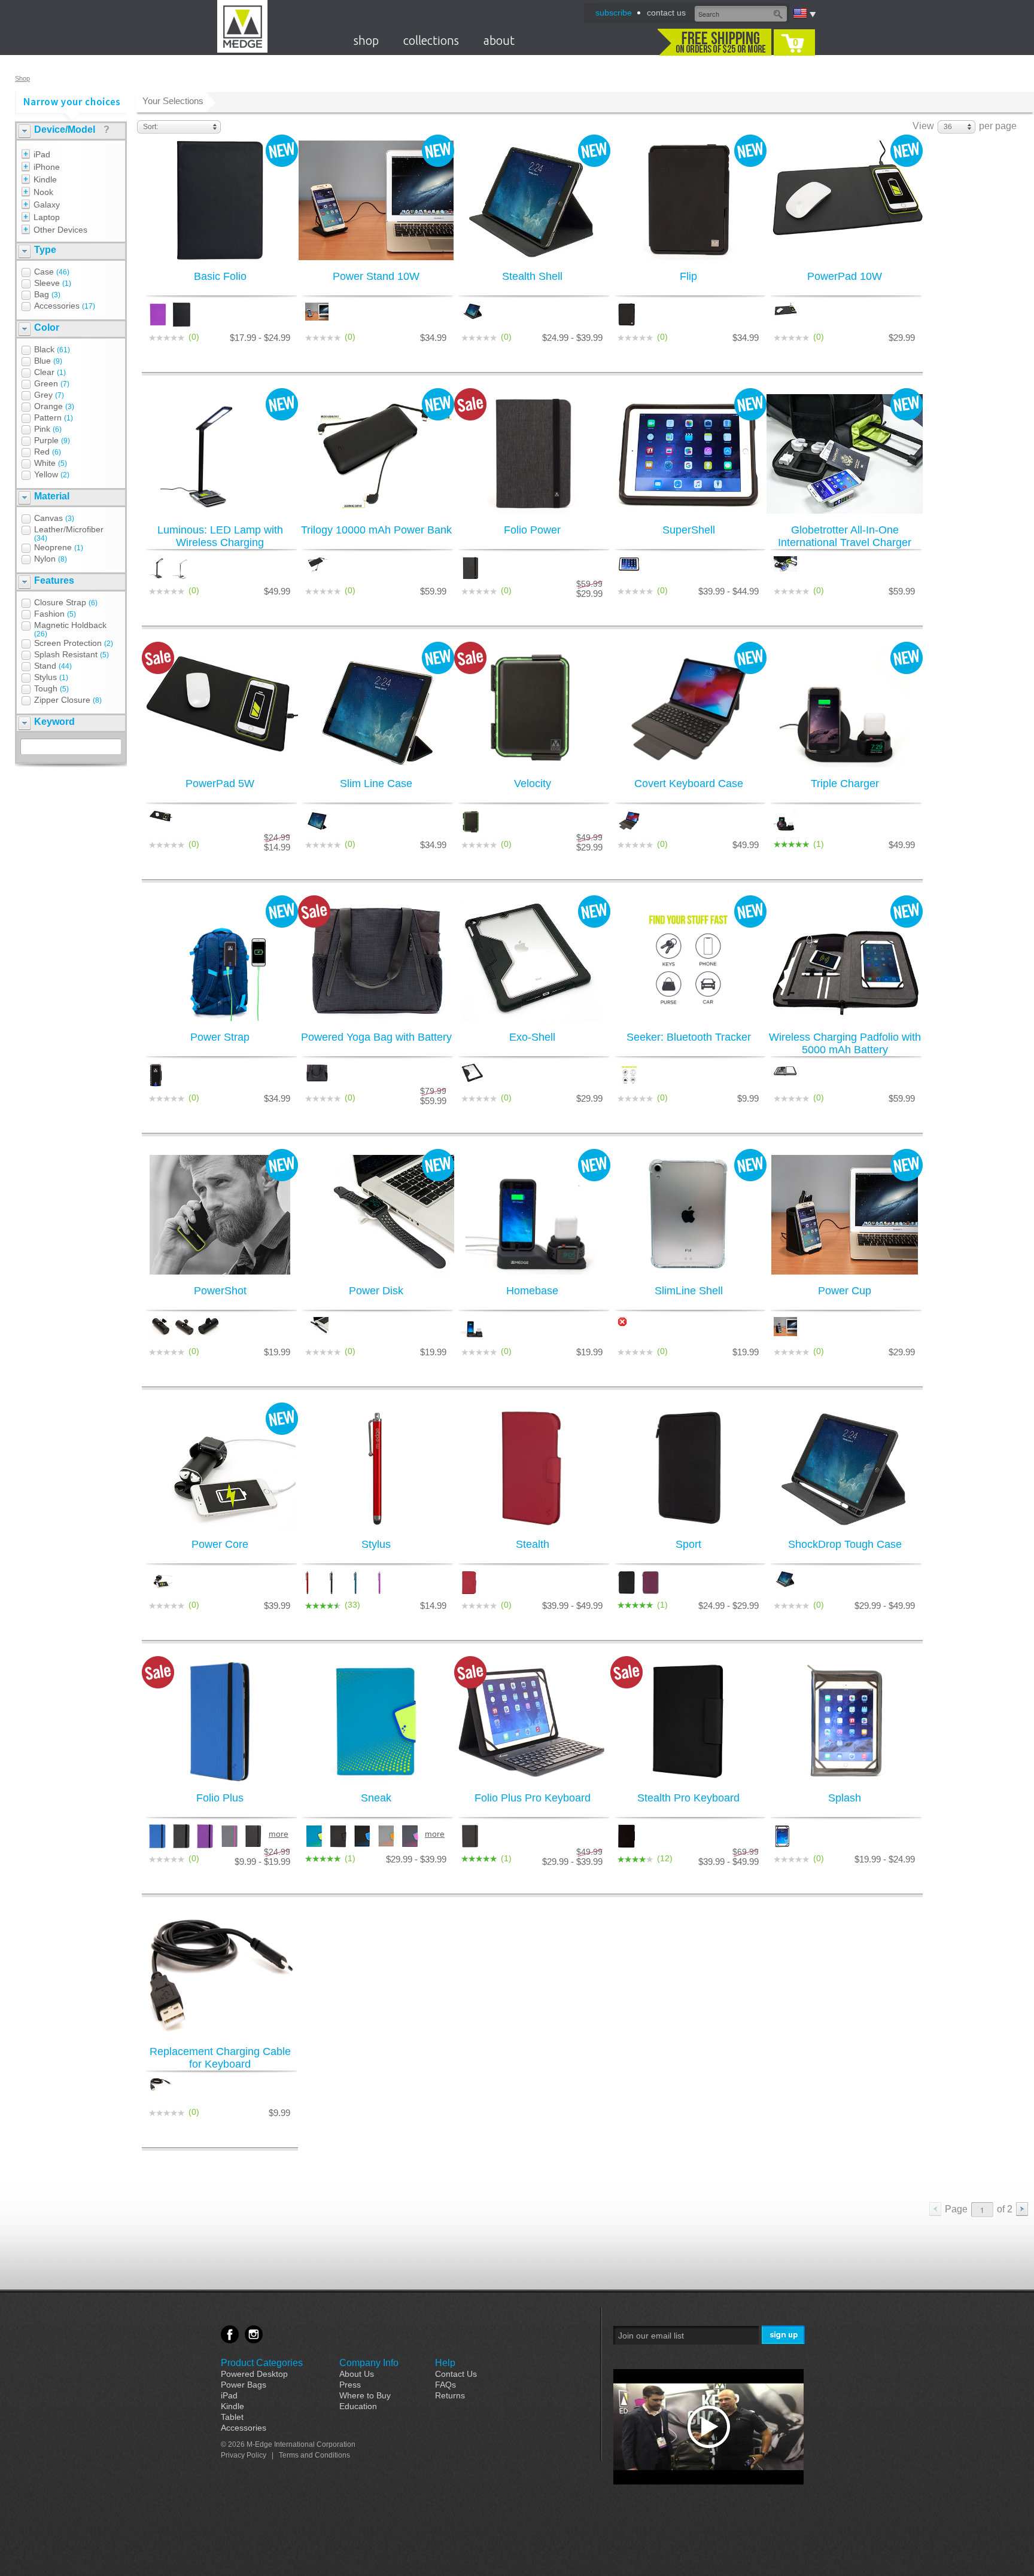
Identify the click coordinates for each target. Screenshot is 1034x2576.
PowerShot (220, 1291)
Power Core (220, 1544)
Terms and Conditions (314, 2455)
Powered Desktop (254, 2374)
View (923, 126)
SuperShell (689, 530)
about (499, 40)
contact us (666, 13)
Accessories (244, 2428)
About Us (357, 2374)
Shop (22, 78)
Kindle (232, 2406)
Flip (688, 276)
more (278, 1834)
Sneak (376, 1798)
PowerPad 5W (220, 784)
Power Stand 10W (376, 276)
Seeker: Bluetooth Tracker (689, 1037)
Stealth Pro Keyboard (688, 1798)
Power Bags (244, 2385)
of (1005, 2209)
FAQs (445, 2385)
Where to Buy (365, 2395)
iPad (229, 2395)
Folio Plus (220, 1798)
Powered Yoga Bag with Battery (376, 1037)
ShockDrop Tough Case (845, 1544)
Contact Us (456, 2374)
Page (956, 2209)
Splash (845, 1798)
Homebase (532, 1291)
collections (431, 40)
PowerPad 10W (845, 276)
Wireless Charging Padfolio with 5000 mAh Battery (845, 1043)
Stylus (376, 1544)
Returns (450, 2395)
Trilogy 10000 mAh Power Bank (376, 530)
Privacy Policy (244, 2455)
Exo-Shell (532, 1037)
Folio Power (532, 530)
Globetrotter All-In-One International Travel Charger (845, 536)
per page (998, 126)
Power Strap (220, 1037)
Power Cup (845, 1291)
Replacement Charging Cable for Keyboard (220, 2058)
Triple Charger (845, 784)
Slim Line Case (376, 784)
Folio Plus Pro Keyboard (533, 1798)
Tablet (232, 2417)
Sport (688, 1544)
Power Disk (376, 1291)
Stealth (533, 1544)
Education (358, 2406)
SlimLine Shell (689, 1291)
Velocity (533, 784)
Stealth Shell (532, 276)
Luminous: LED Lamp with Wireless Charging (220, 536)
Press (350, 2385)
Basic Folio (220, 276)
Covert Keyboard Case (689, 784)
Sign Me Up (784, 2335)
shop (366, 40)
